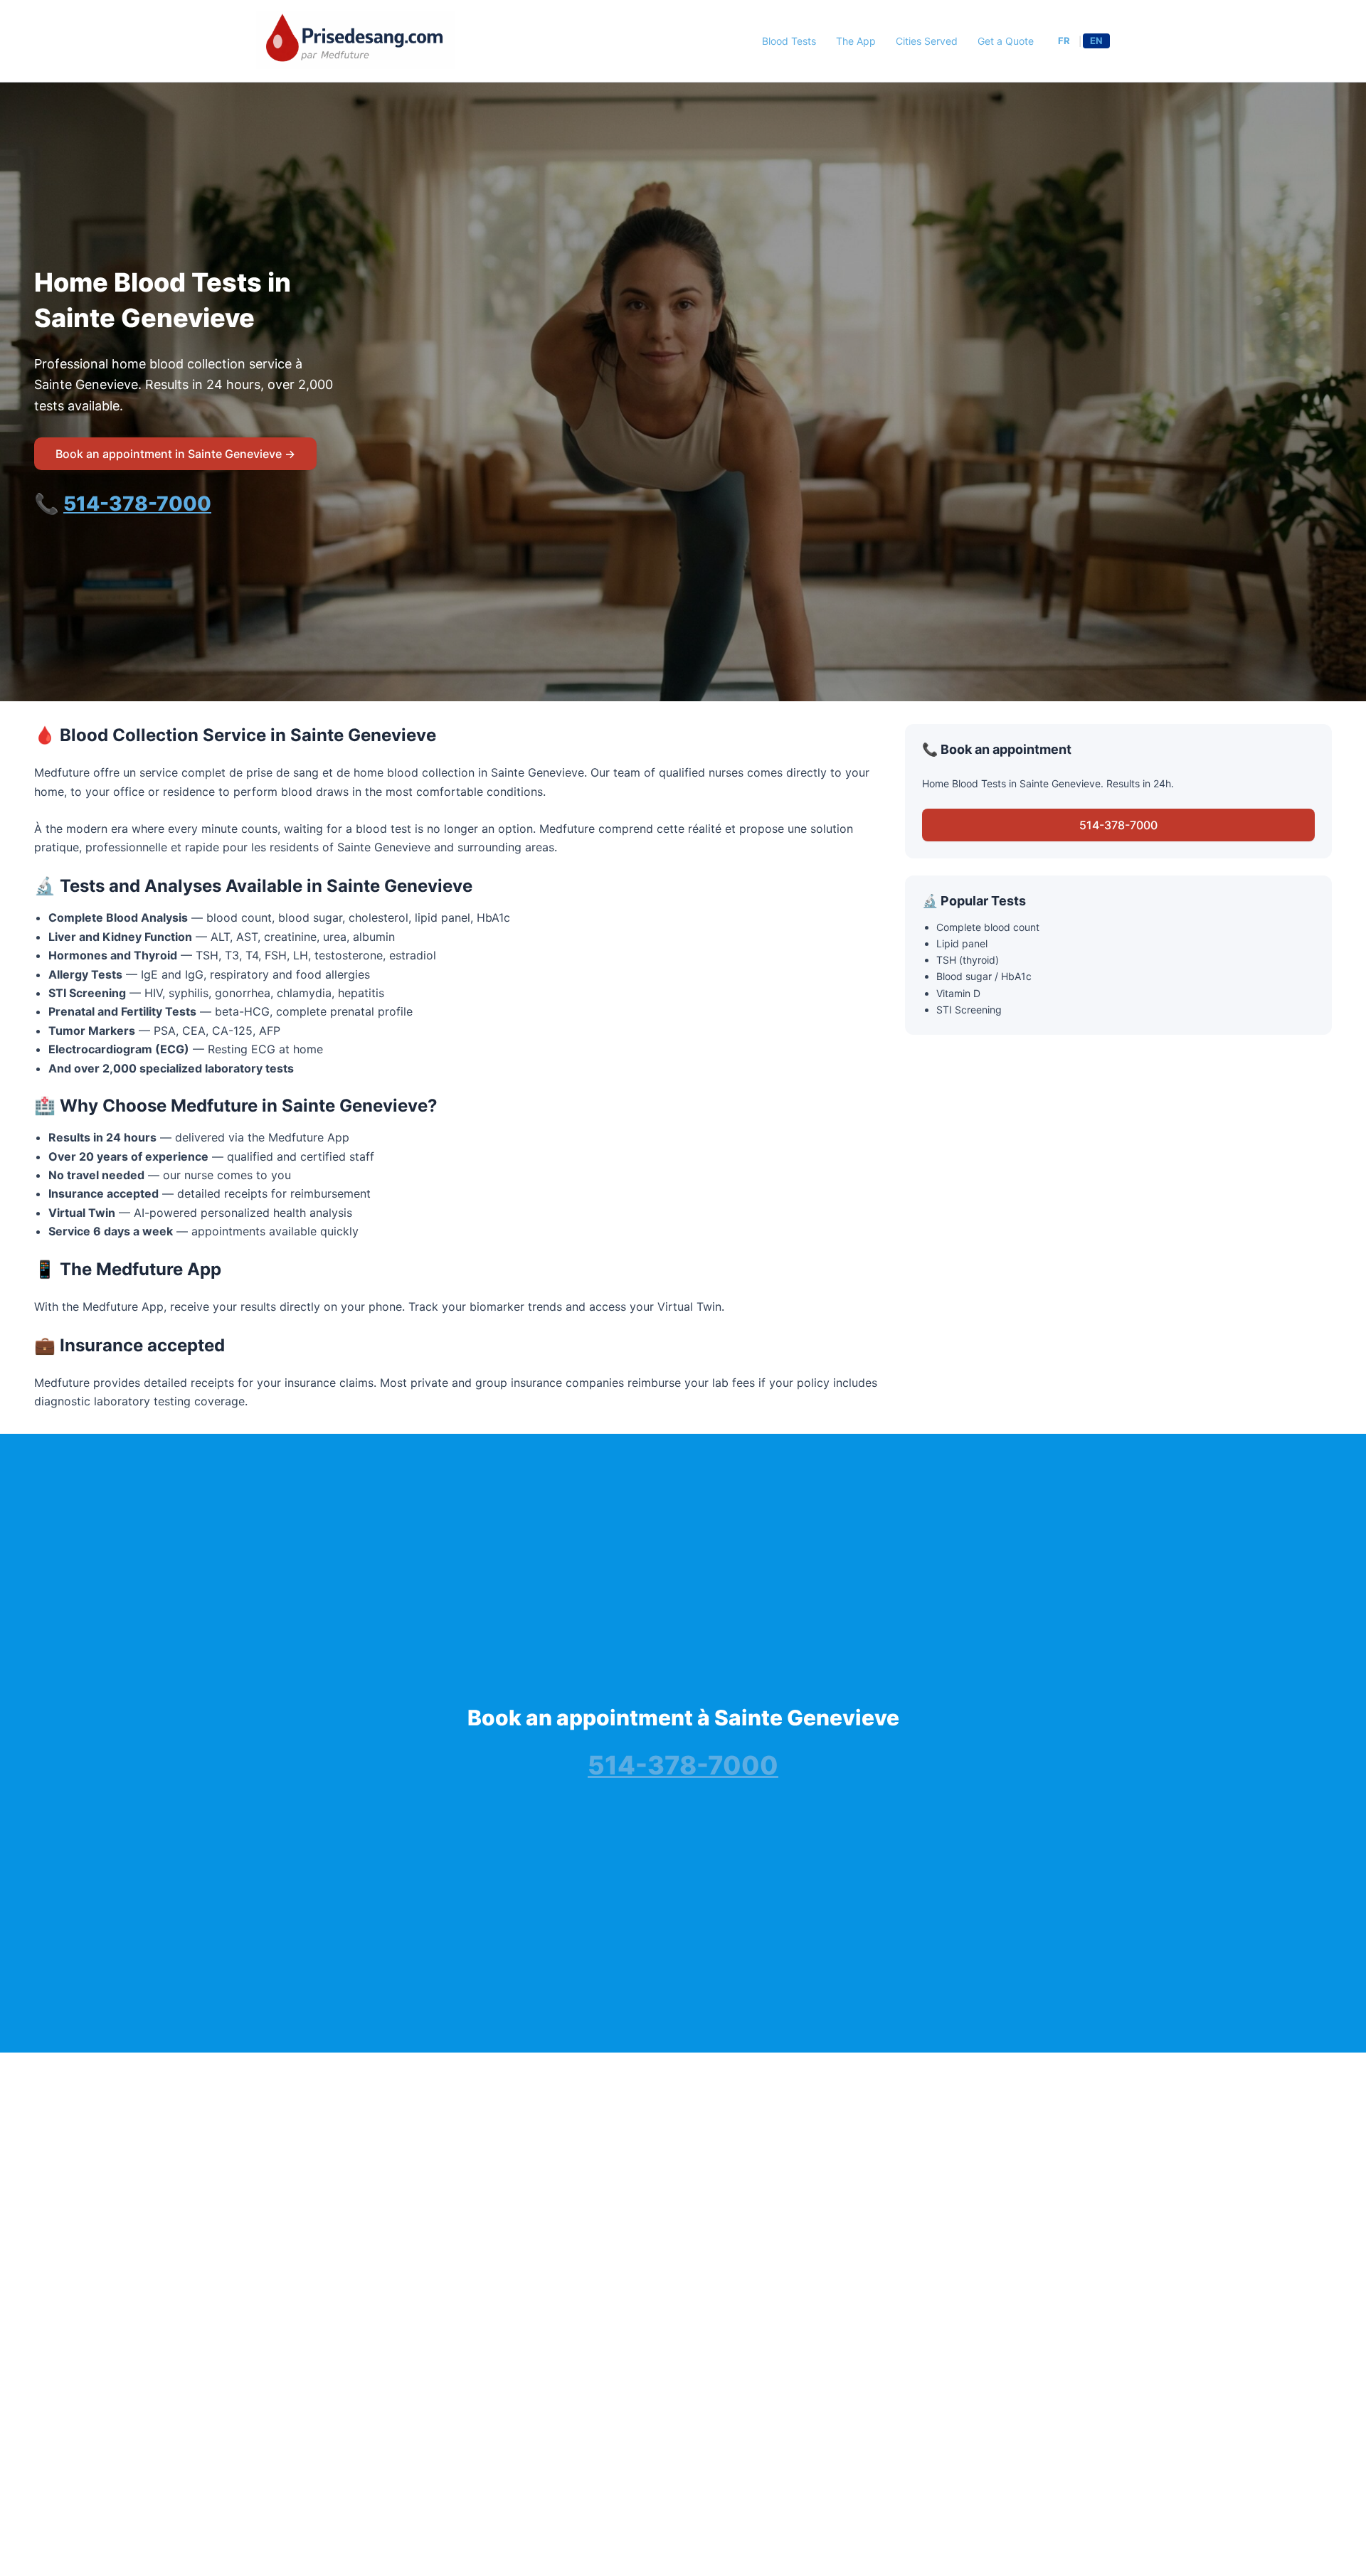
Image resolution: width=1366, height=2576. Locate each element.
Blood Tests (789, 41)
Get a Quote (1006, 41)
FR (1064, 41)
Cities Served (927, 41)
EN (1096, 41)
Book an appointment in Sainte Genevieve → (175, 454)
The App (856, 41)
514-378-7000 (137, 504)
